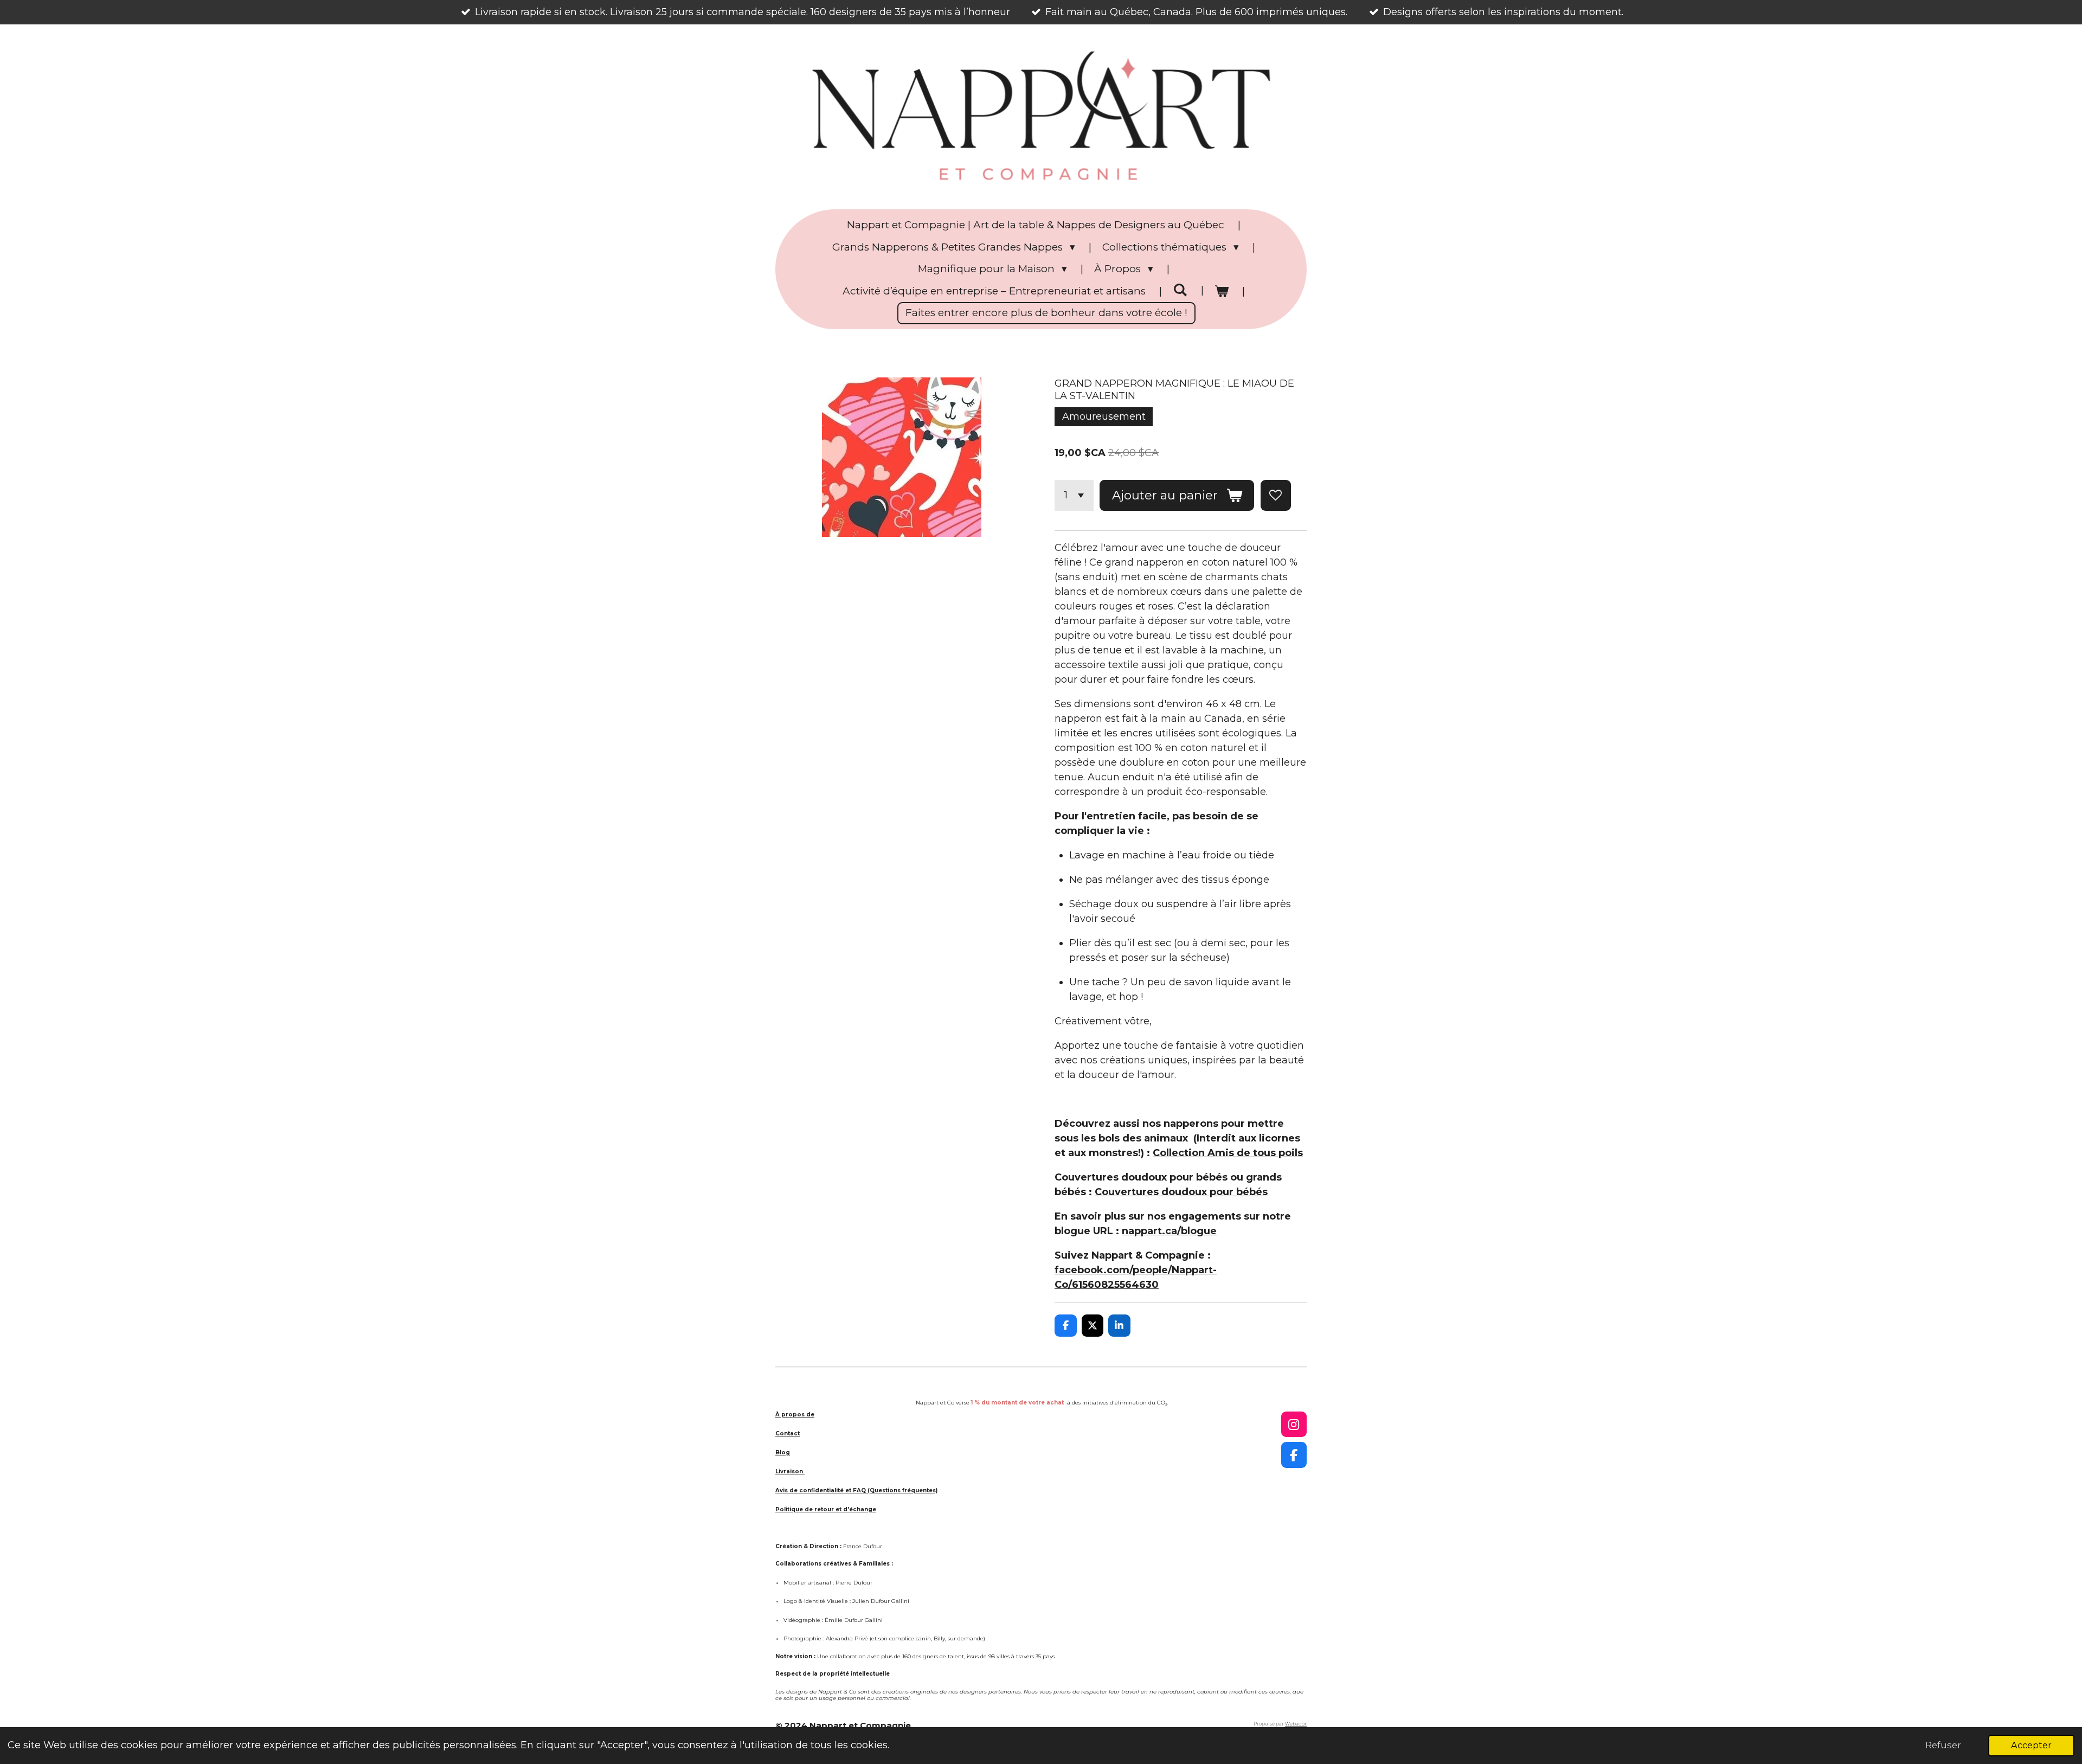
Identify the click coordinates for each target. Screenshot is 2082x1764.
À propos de (795, 1415)
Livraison (790, 1471)
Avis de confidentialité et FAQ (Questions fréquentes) (856, 1490)
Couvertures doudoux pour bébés (1181, 1192)
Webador (1296, 1724)
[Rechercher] (1180, 290)
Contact (788, 1433)
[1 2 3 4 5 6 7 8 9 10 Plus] (1074, 495)
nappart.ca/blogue (1169, 1231)
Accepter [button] (2031, 1745)
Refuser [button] (1943, 1745)
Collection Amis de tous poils (1228, 1153)
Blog (783, 1452)
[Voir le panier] (1222, 291)
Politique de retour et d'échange (826, 1509)
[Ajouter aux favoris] (1276, 495)
